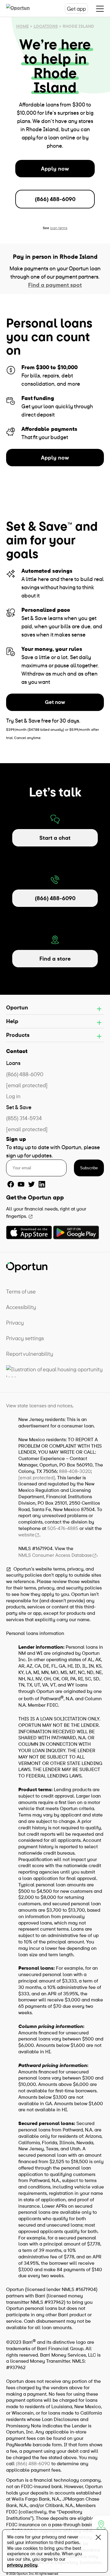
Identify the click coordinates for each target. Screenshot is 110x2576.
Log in (13, 1096)
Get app (76, 9)
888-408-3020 (75, 1471)
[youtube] (21, 1184)
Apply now (55, 169)
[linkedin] (42, 1184)
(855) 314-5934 (24, 1118)
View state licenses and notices (39, 1405)
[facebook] (11, 1184)
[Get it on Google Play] (76, 1232)
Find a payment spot (55, 285)
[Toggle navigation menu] (100, 9)
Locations (46, 26)
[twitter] (31, 1184)
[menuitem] (55, 1292)
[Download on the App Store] (29, 1232)
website (26, 1535)
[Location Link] (101, 2524)
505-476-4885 (63, 1528)
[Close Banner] (98, 2539)
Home (22, 26)
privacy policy (22, 2565)
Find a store (55, 959)
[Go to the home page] (24, 9)
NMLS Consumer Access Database (55, 1555)
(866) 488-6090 (55, 199)
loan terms (59, 228)
